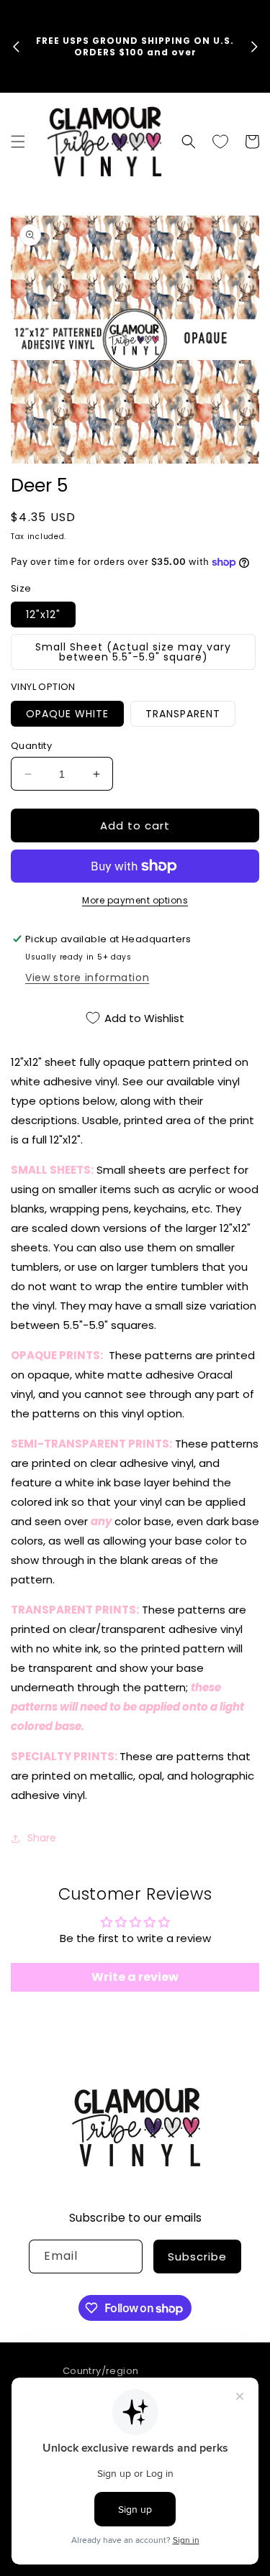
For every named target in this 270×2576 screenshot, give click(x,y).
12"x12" (43, 615)
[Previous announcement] (16, 47)
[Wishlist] (220, 142)
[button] (18, 142)
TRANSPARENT (183, 714)
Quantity (31, 746)
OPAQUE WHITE (67, 714)
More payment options (135, 900)
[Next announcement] (254, 47)
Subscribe (197, 2257)
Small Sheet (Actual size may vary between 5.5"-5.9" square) (133, 652)
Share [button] (42, 1838)
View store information (87, 977)
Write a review (135, 1977)
